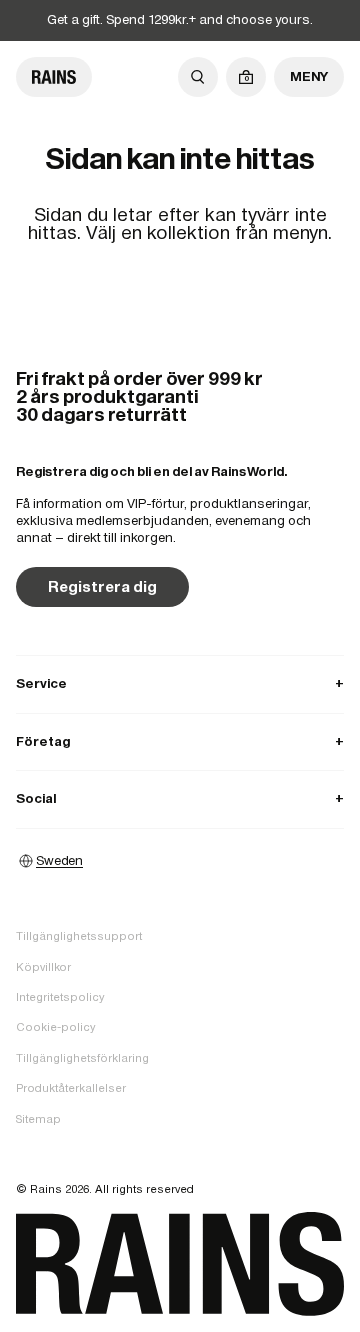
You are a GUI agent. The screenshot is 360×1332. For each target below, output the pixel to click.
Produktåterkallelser (71, 1088)
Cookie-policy (55, 1027)
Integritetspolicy (60, 997)
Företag (180, 741)
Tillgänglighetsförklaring (82, 1058)
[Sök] (198, 77)
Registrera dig (102, 586)
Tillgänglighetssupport (79, 936)
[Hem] (54, 77)
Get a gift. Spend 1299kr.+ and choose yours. (180, 19)
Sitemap (38, 1119)
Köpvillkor (43, 967)
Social (180, 798)
